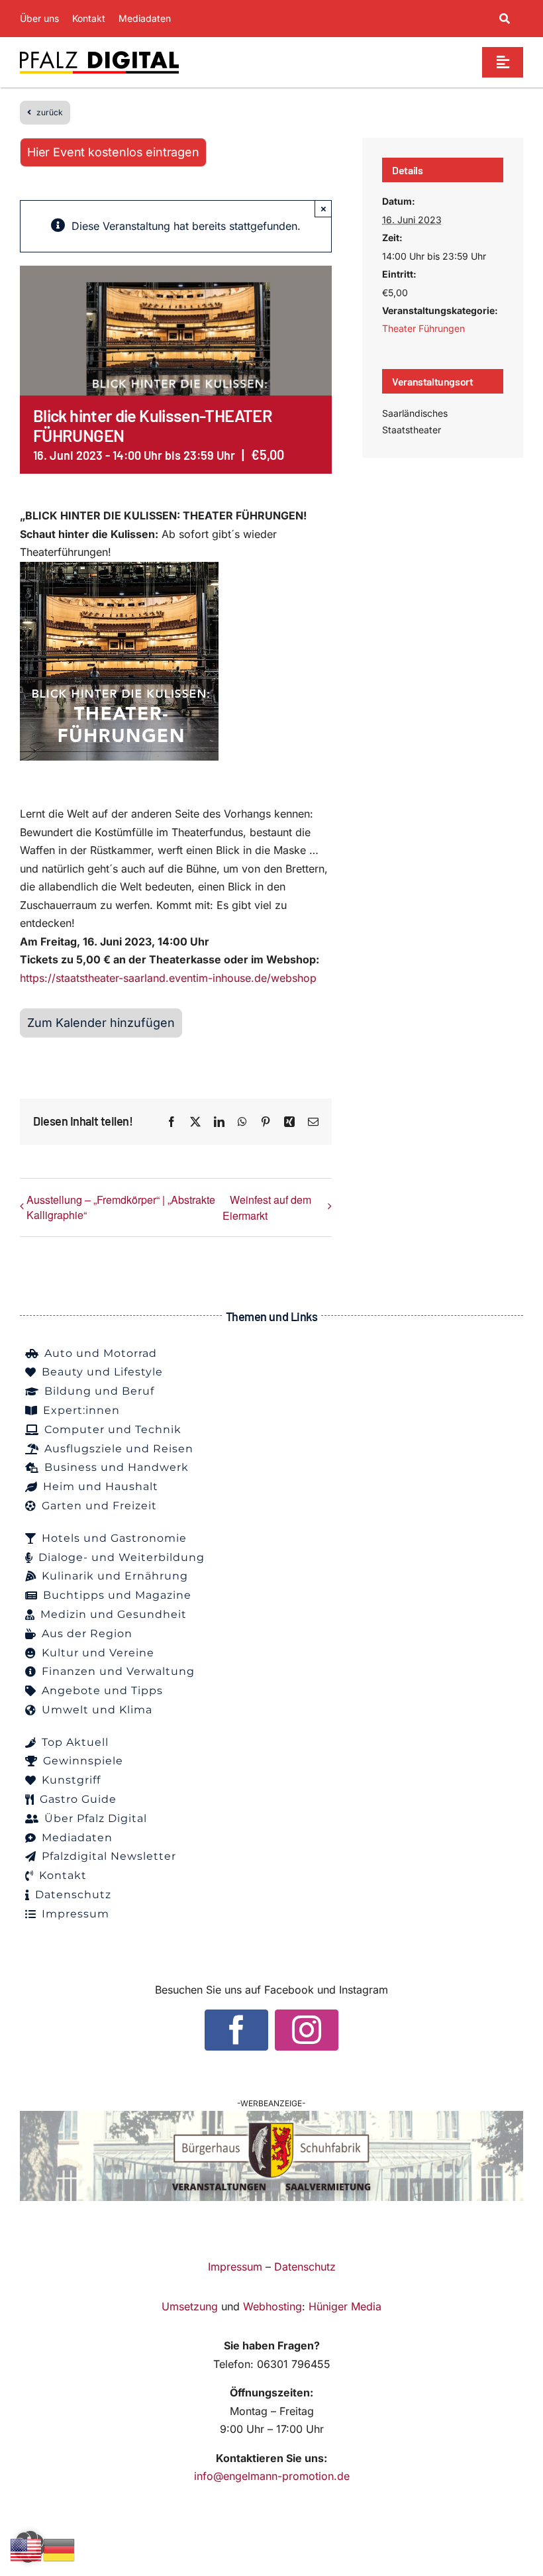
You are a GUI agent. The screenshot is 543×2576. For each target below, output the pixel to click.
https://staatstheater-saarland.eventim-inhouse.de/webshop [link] (168, 978)
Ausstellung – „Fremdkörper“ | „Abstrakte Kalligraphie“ (121, 1207)
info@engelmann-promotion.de (272, 2476)
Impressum (235, 2267)
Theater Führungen (423, 328)
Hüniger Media (345, 2306)
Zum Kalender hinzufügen (101, 1023)
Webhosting (272, 2306)
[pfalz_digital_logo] (99, 54)
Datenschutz (305, 2267)
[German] (60, 2549)
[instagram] (307, 2030)
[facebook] (236, 2030)
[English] (26, 2549)
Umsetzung (190, 2306)
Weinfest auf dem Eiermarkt (267, 1207)
